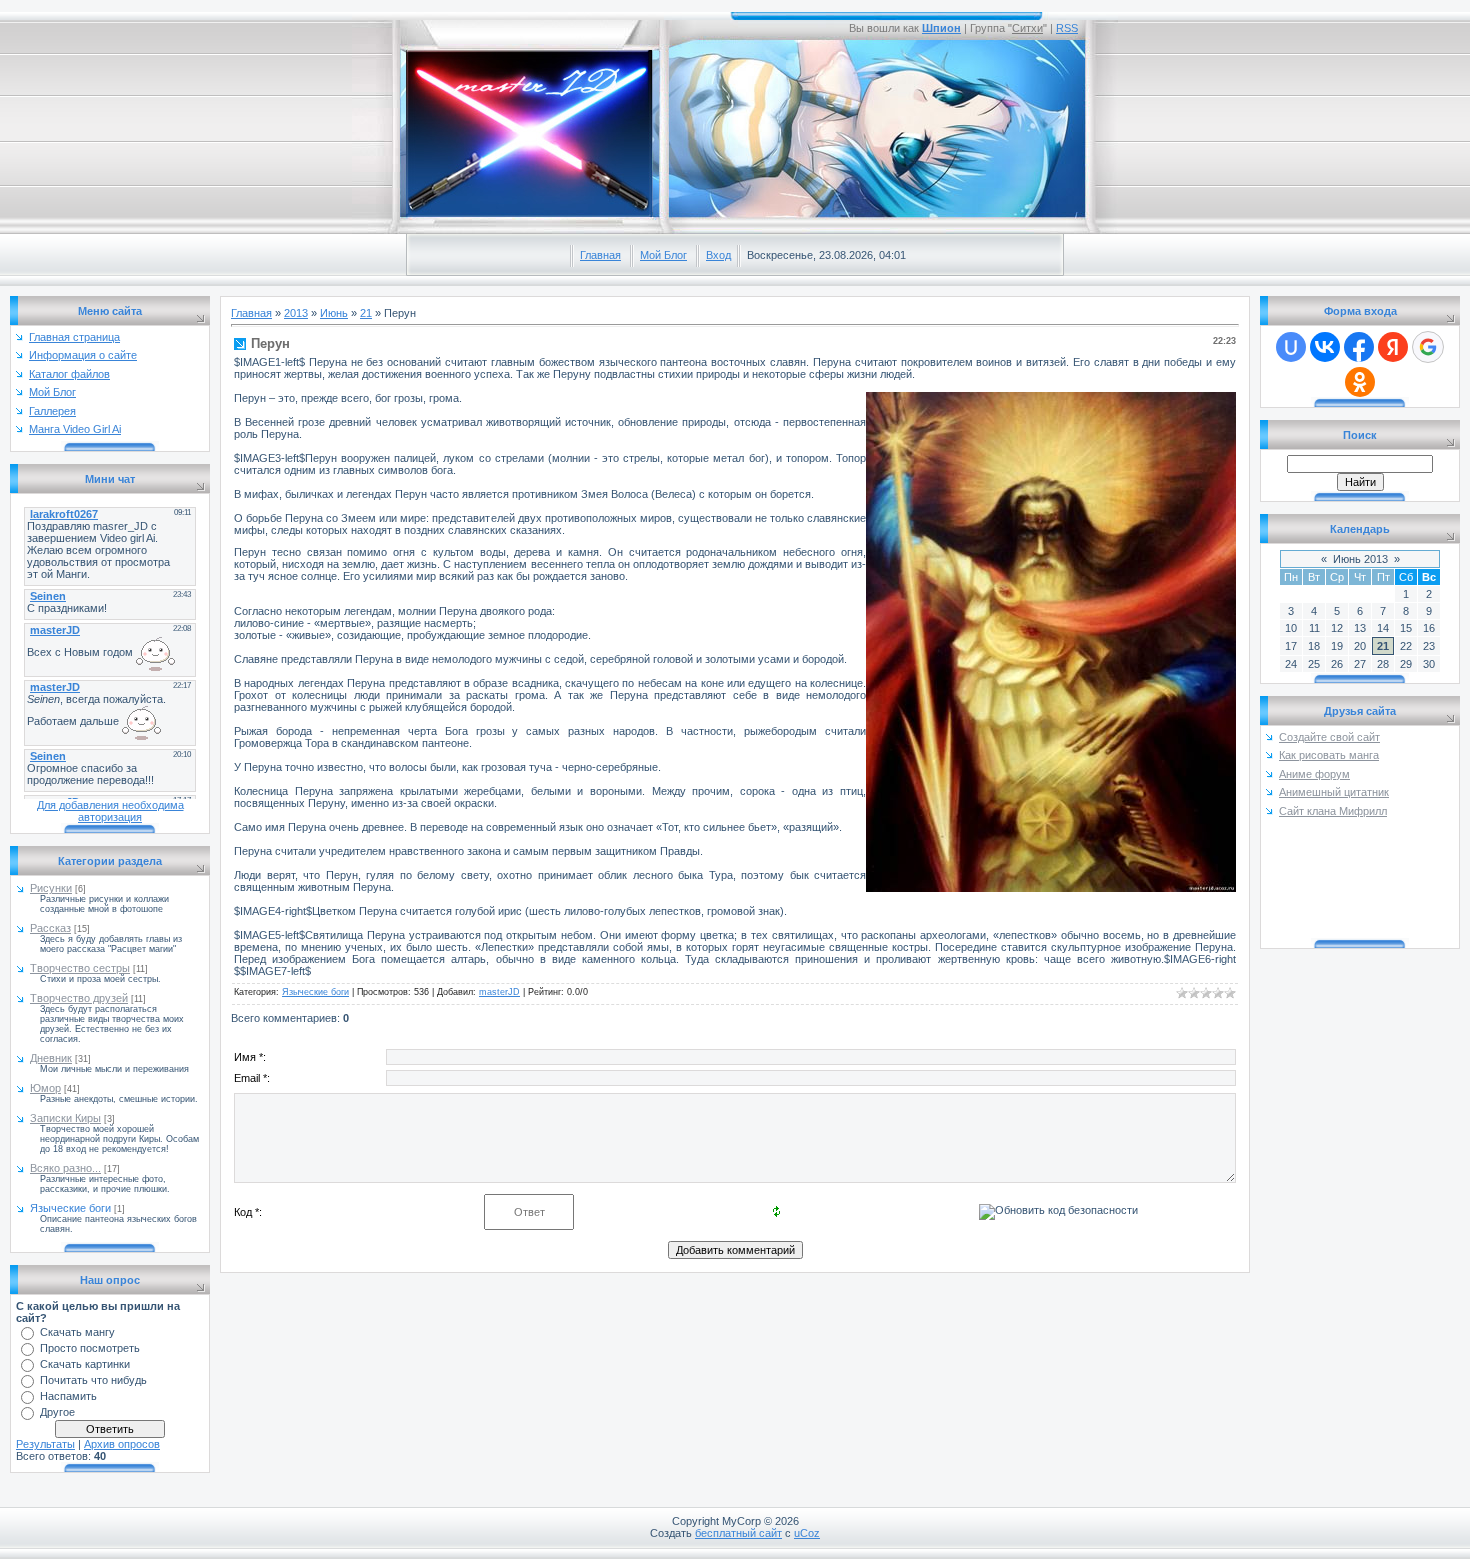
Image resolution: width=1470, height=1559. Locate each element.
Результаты (45, 1444)
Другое (57, 1412)
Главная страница (74, 337)
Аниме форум (1314, 774)
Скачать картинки (85, 1364)
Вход (718, 255)
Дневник (51, 1058)
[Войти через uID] (1291, 347)
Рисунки (51, 888)
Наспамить (68, 1396)
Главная (600, 255)
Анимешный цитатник (1334, 792)
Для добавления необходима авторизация (110, 811)
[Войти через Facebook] (1359, 347)
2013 (296, 313)
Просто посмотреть (90, 1348)
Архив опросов (122, 1444)
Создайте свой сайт (1329, 737)
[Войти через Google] (1428, 347)
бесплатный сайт (738, 1533)
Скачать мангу (77, 1332)
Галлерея (52, 411)
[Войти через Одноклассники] (1360, 382)
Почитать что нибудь (93, 1380)
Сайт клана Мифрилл (1333, 811)
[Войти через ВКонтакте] (1325, 347)
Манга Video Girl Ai (75, 429)
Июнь (334, 313)
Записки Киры (65, 1118)
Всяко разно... (65, 1168)
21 (366, 313)
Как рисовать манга (1329, 755)
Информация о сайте (83, 355)
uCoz (807, 1533)
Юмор (45, 1088)
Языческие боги (70, 1208)
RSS (1067, 28)
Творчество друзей (79, 998)
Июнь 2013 (1360, 559)
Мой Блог (663, 255)
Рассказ (50, 928)
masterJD (499, 992)
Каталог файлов (69, 374)
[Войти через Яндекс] (1393, 347)
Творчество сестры (80, 968)
